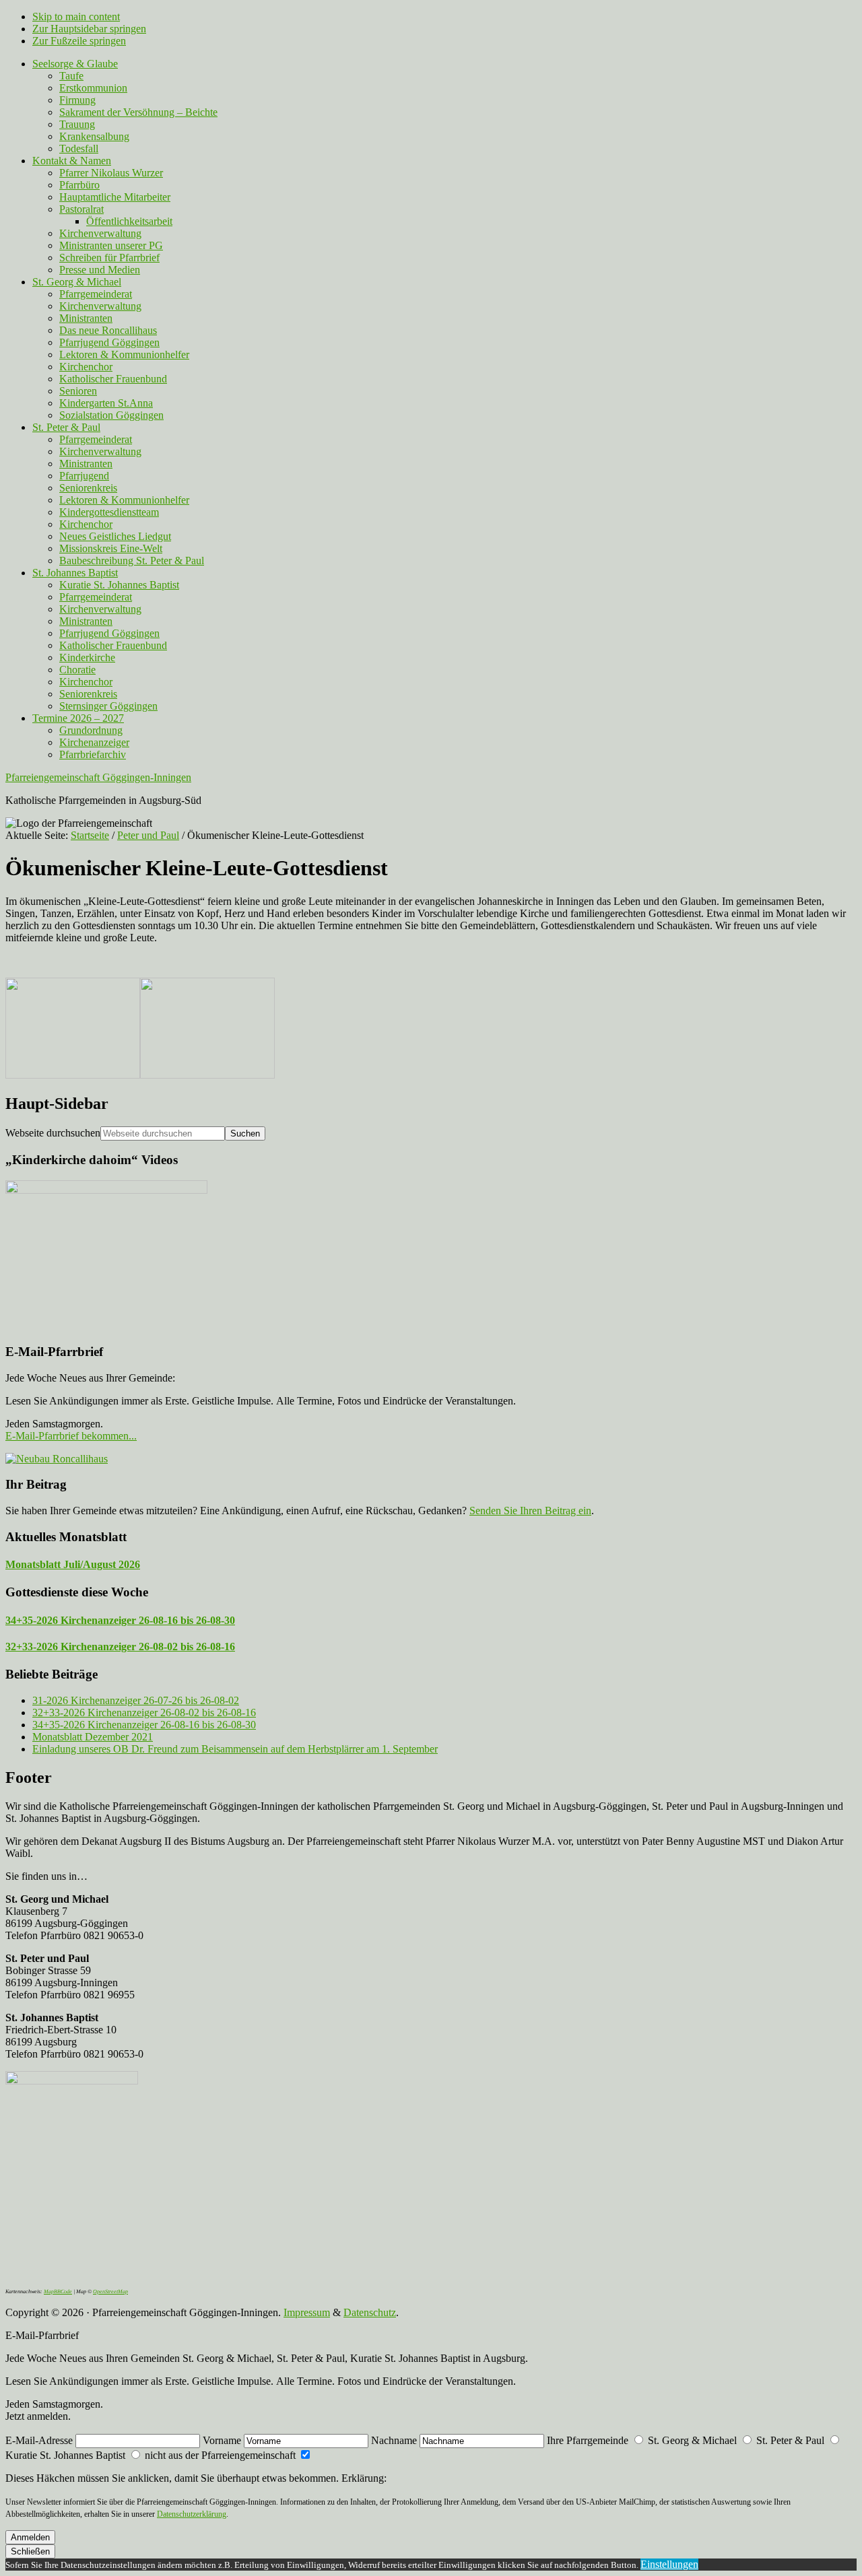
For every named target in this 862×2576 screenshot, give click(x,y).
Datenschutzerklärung (192, 2514)
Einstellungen (669, 2564)
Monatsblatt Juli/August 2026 (73, 1564)
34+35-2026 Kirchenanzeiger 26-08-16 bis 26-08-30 (120, 1620)
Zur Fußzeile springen (79, 41)
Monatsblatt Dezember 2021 (93, 1737)
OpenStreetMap (110, 2292)
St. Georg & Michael (692, 2440)
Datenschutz (370, 2312)
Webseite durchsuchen (53, 1133)
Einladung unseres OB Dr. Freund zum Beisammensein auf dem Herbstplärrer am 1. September (235, 1749)
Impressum (307, 2312)
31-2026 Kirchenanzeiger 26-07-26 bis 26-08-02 (136, 1700)
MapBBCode (58, 2292)
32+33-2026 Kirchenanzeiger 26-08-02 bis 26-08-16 (120, 1647)
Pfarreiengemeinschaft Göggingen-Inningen (98, 777)
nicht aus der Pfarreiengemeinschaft (220, 2455)
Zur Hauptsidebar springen (89, 29)
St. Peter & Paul (790, 2440)
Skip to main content (76, 16)
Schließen (30, 2551)
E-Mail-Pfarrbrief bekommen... (71, 1436)
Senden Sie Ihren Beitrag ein (530, 1511)
